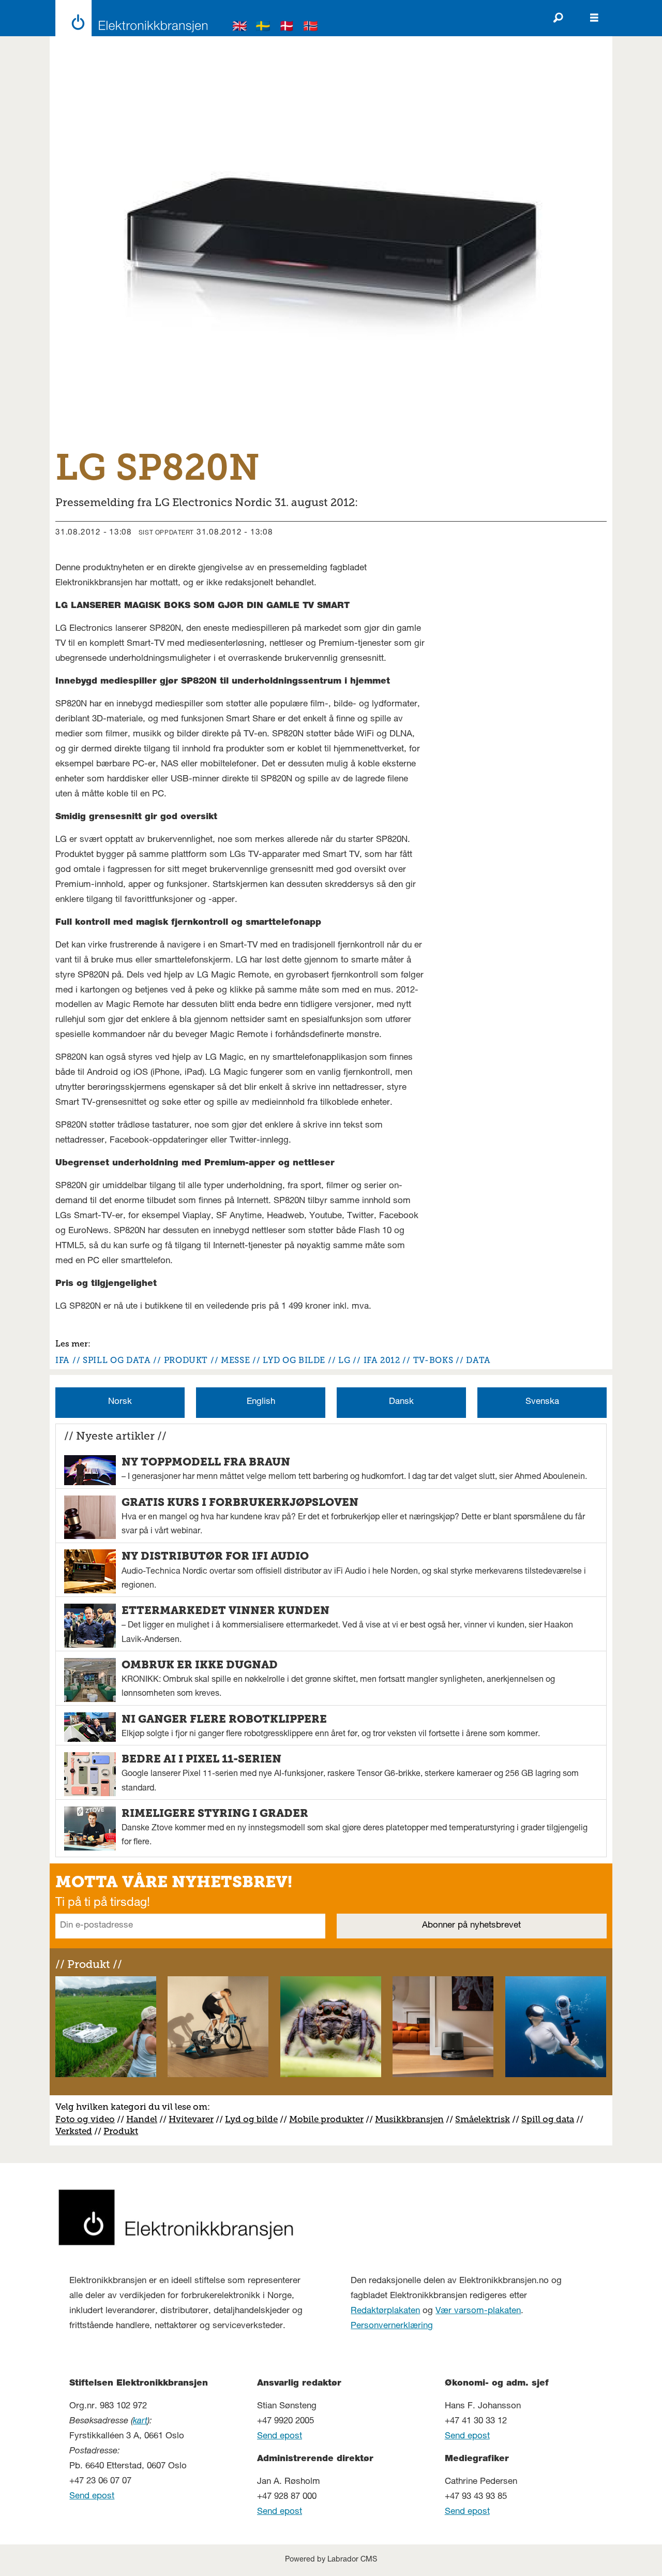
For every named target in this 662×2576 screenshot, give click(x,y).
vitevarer (195, 2119)
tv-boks (433, 1360)
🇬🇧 (240, 28)
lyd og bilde (294, 1360)
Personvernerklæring (392, 2326)
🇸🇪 (263, 28)
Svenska (542, 1402)
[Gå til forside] (129, 18)
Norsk (120, 1402)
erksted (77, 2131)
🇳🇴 (311, 28)
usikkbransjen (413, 2119)
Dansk (401, 1402)
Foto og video (85, 2119)
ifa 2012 (382, 1360)
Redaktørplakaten (385, 2311)
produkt (186, 1360)
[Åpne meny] (594, 18)
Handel (142, 2119)
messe (235, 1360)
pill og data (550, 2119)
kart (140, 2422)
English (261, 1402)
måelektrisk (485, 2119)
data (478, 1360)
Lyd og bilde (251, 2119)
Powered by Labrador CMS (331, 2560)
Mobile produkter (326, 2119)
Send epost (92, 2497)
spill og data (117, 1360)
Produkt (121, 2131)
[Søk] (558, 18)
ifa (63, 1360)
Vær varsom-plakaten (478, 2311)
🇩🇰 (287, 28)
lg (344, 1360)
